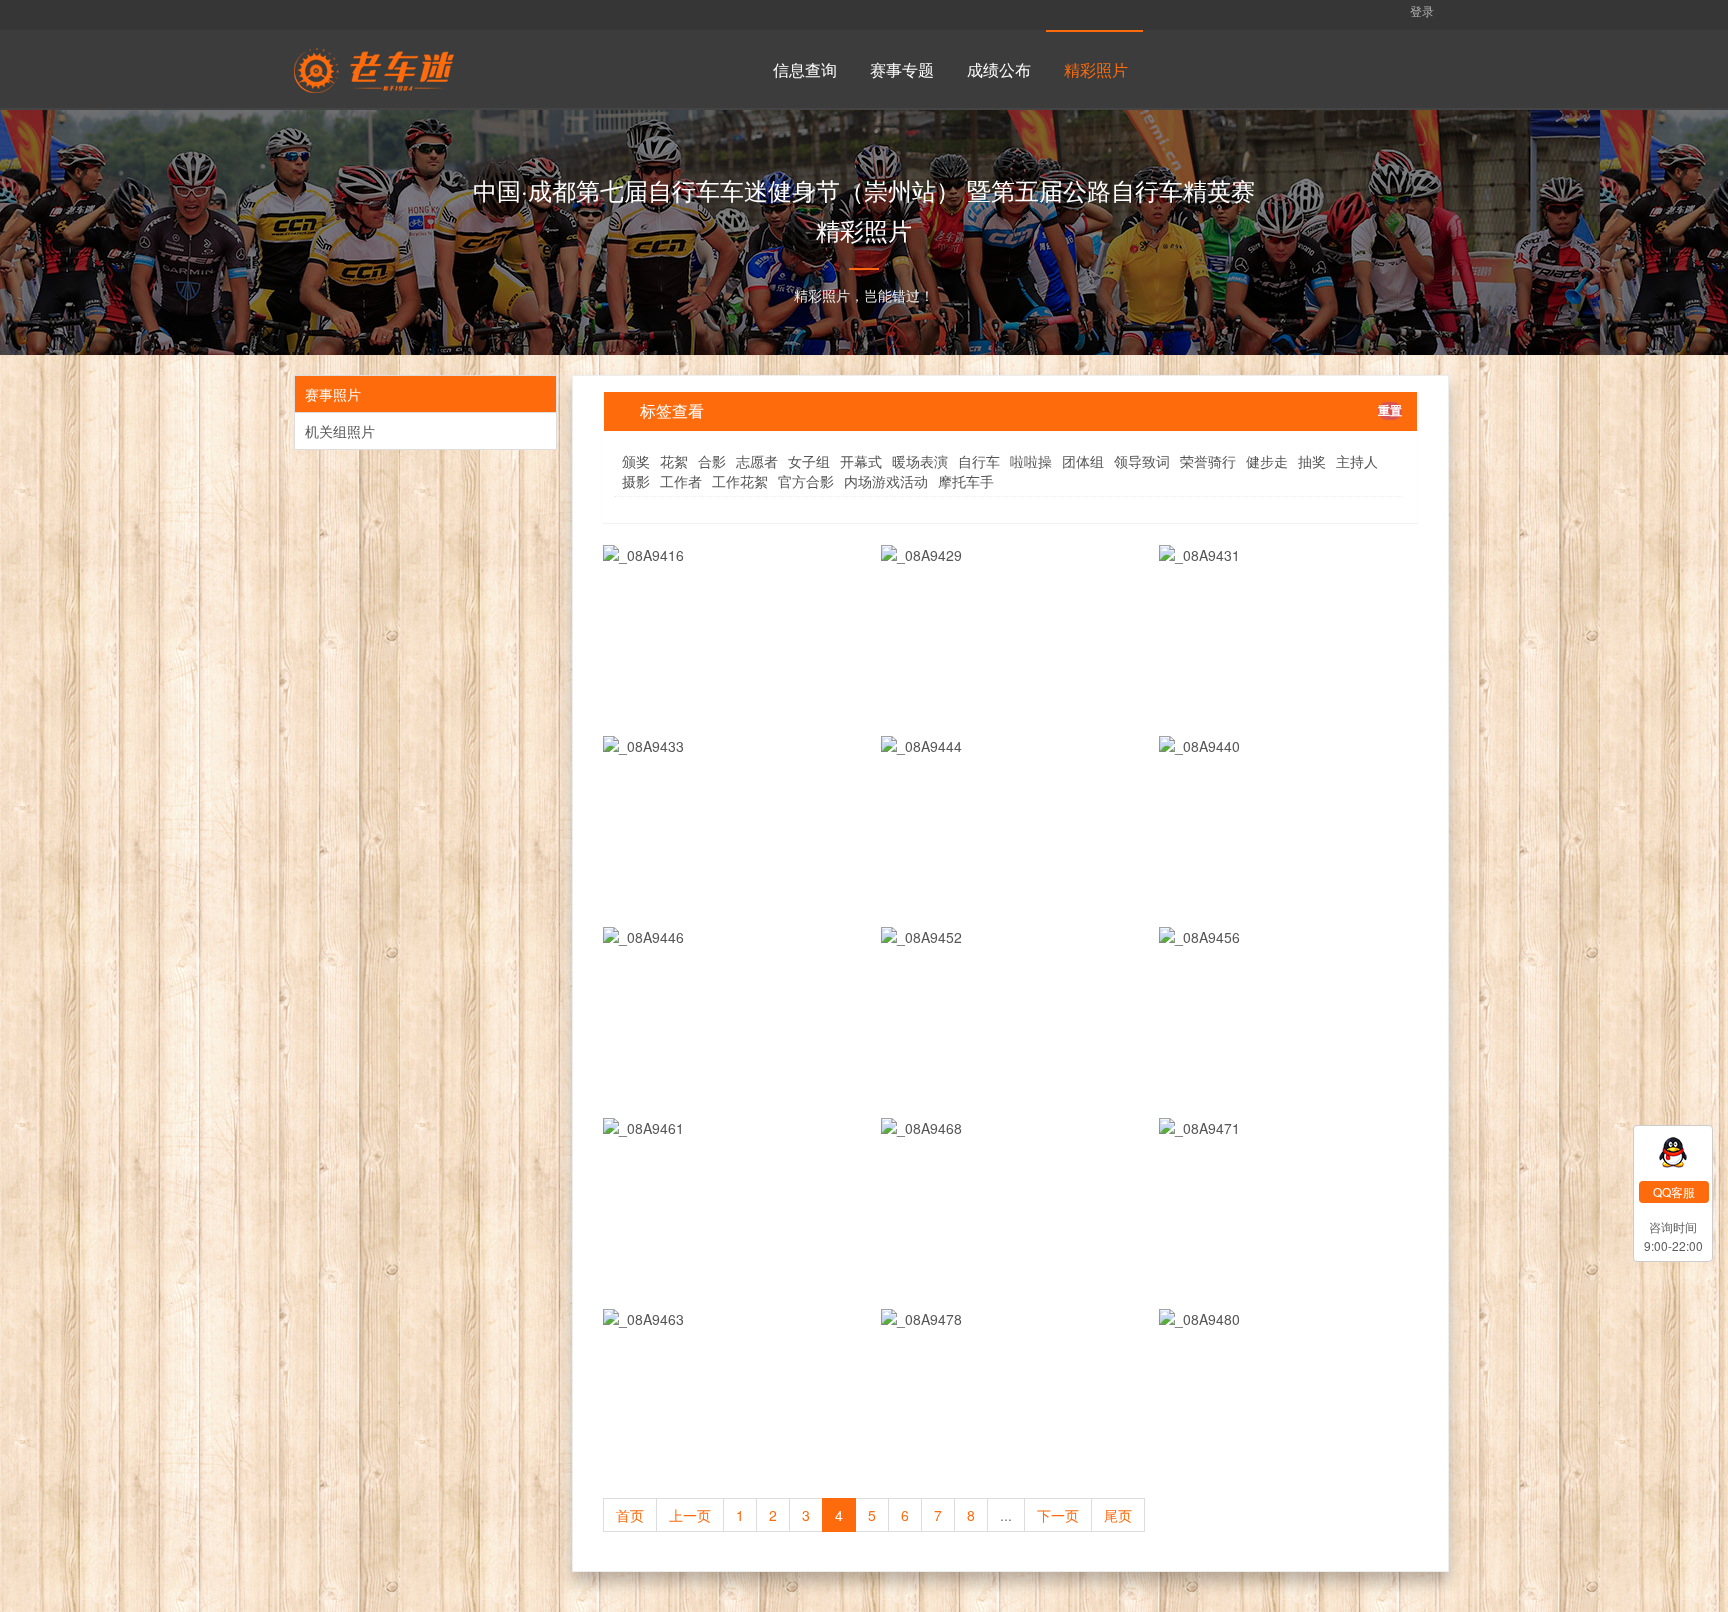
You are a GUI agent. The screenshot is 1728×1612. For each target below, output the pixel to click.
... (1006, 1515)
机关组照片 (340, 431)
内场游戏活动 (886, 481)
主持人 (1357, 461)
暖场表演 (920, 461)
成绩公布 (999, 69)
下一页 (1058, 1515)
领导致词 (1142, 461)
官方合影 (806, 481)
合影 (712, 461)
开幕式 (861, 461)
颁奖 (636, 461)
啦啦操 (1031, 461)
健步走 (1267, 461)
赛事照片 (333, 394)
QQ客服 (1674, 1191)
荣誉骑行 (1208, 461)
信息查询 (805, 69)
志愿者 (757, 461)
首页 (630, 1515)
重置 (1390, 410)
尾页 (1118, 1515)
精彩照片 (1096, 69)
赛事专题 (902, 69)
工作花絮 (740, 481)
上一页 (690, 1515)
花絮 (674, 461)
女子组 (809, 461)
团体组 (1083, 461)
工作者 (681, 481)
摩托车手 (966, 481)
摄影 (636, 481)
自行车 (979, 461)
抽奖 (1312, 461)
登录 (1420, 10)
